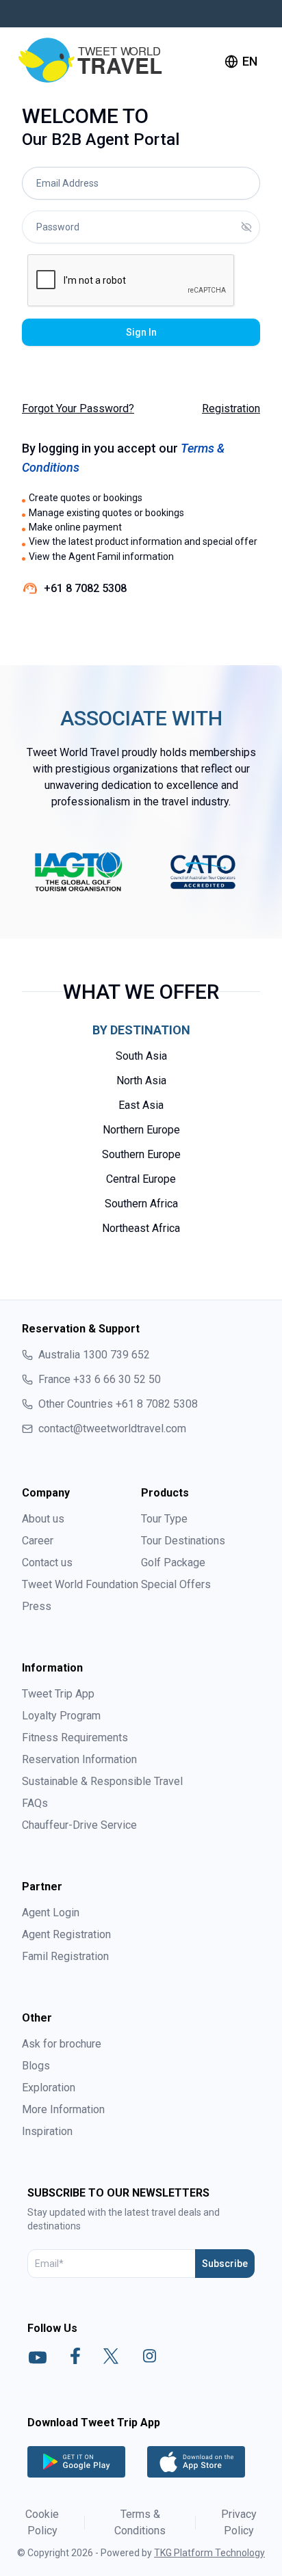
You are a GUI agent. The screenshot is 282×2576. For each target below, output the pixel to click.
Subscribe (225, 2264)
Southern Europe (141, 1154)
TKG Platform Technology (209, 2553)
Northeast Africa (141, 1228)
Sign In (141, 332)
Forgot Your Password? (78, 408)
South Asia (141, 1056)
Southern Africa (141, 1204)
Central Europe (141, 1179)
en (250, 61)
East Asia (141, 1105)
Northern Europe (141, 1130)
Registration (231, 408)
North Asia (141, 1081)
